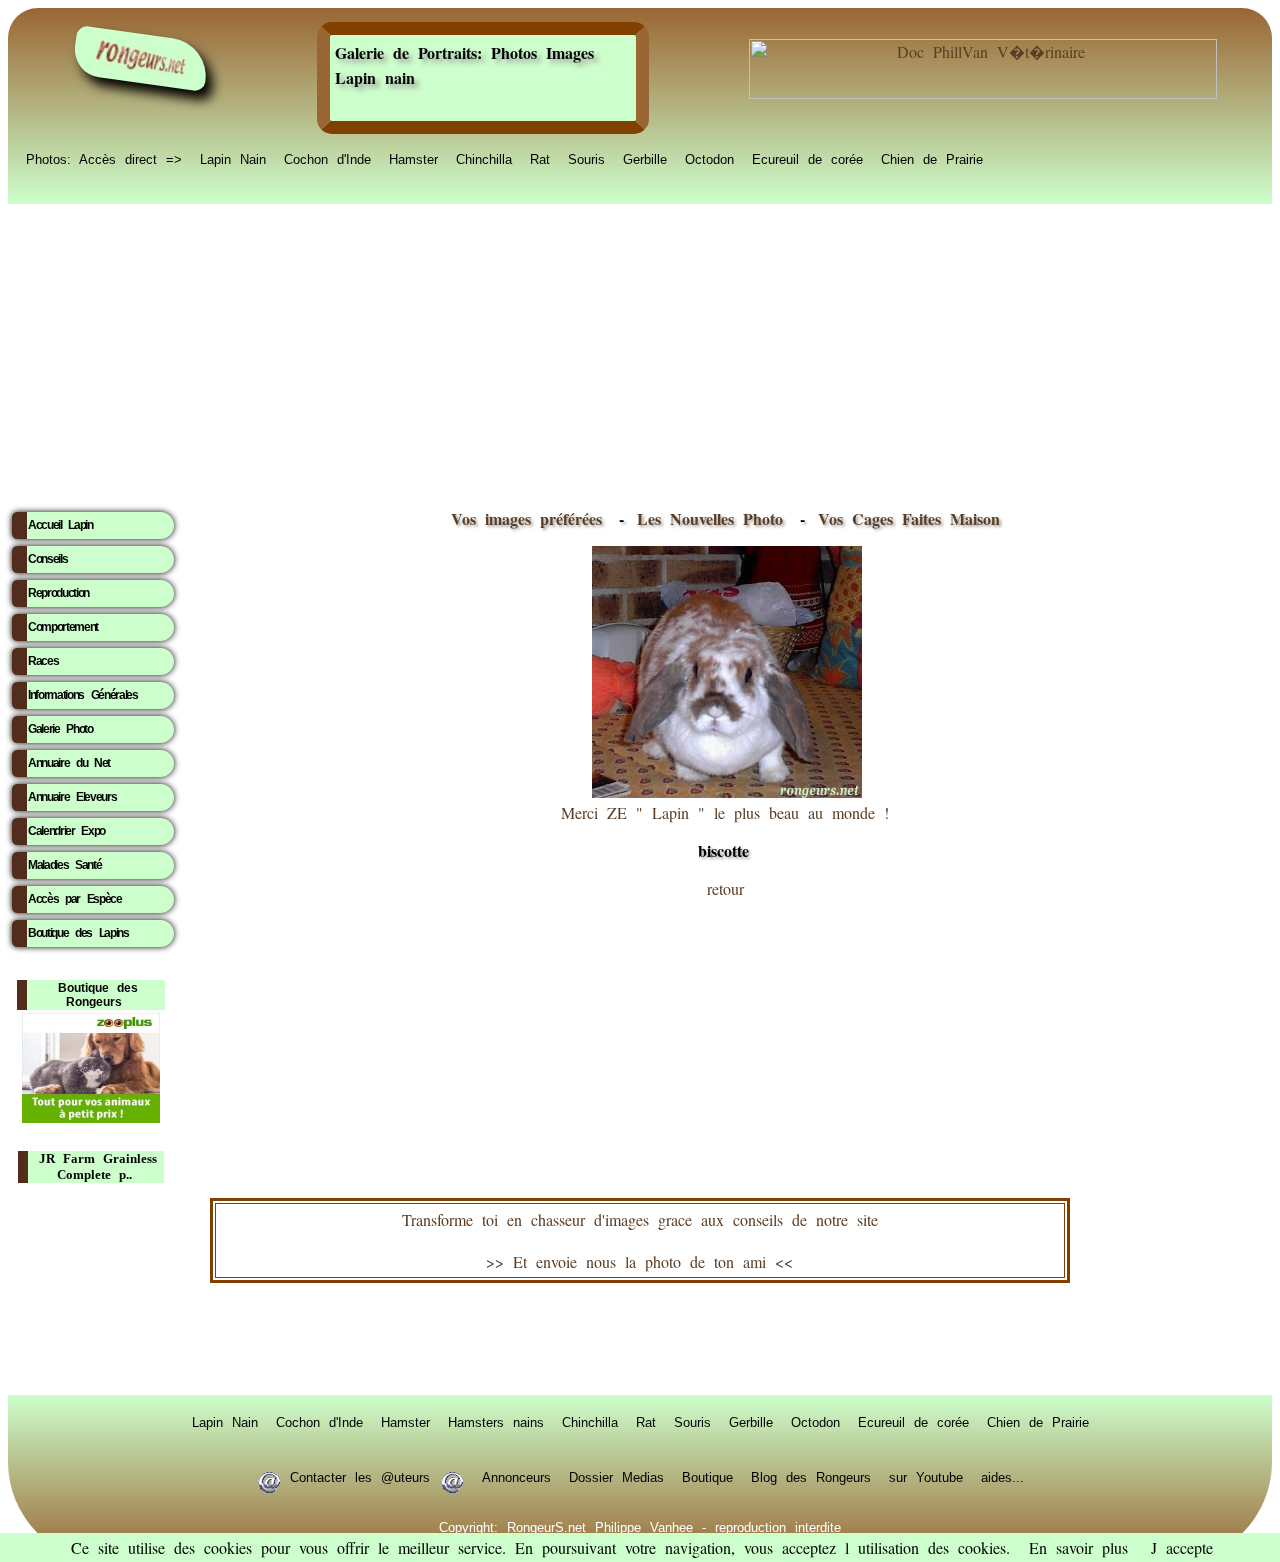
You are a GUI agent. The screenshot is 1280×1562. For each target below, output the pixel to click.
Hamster (413, 158)
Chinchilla (484, 158)
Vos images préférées (526, 518)
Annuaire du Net (69, 763)
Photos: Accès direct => (104, 158)
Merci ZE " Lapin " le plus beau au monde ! (725, 832)
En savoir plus (1078, 1547)
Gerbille (645, 158)
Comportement (63, 627)
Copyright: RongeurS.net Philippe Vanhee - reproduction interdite (640, 1526)
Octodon (709, 158)
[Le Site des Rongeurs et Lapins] (141, 58)
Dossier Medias (616, 1476)
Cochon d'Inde (327, 158)
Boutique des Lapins (78, 933)
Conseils (47, 559)
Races (43, 661)
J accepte (1182, 1547)
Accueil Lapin (60, 525)
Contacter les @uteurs (360, 1476)
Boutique (707, 1476)
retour (725, 888)
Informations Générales (83, 695)
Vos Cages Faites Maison (904, 518)
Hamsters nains (496, 1421)
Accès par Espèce (75, 899)
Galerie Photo (60, 729)
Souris (586, 158)
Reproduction (58, 593)
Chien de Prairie (932, 158)
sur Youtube (926, 1476)
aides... (1002, 1476)
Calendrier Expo (66, 831)
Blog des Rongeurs (811, 1476)
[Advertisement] (640, 351)
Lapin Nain (233, 158)
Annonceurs (516, 1476)
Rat (540, 158)
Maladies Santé (64, 865)
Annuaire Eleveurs (72, 797)
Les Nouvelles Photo (714, 518)
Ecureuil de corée (807, 158)
